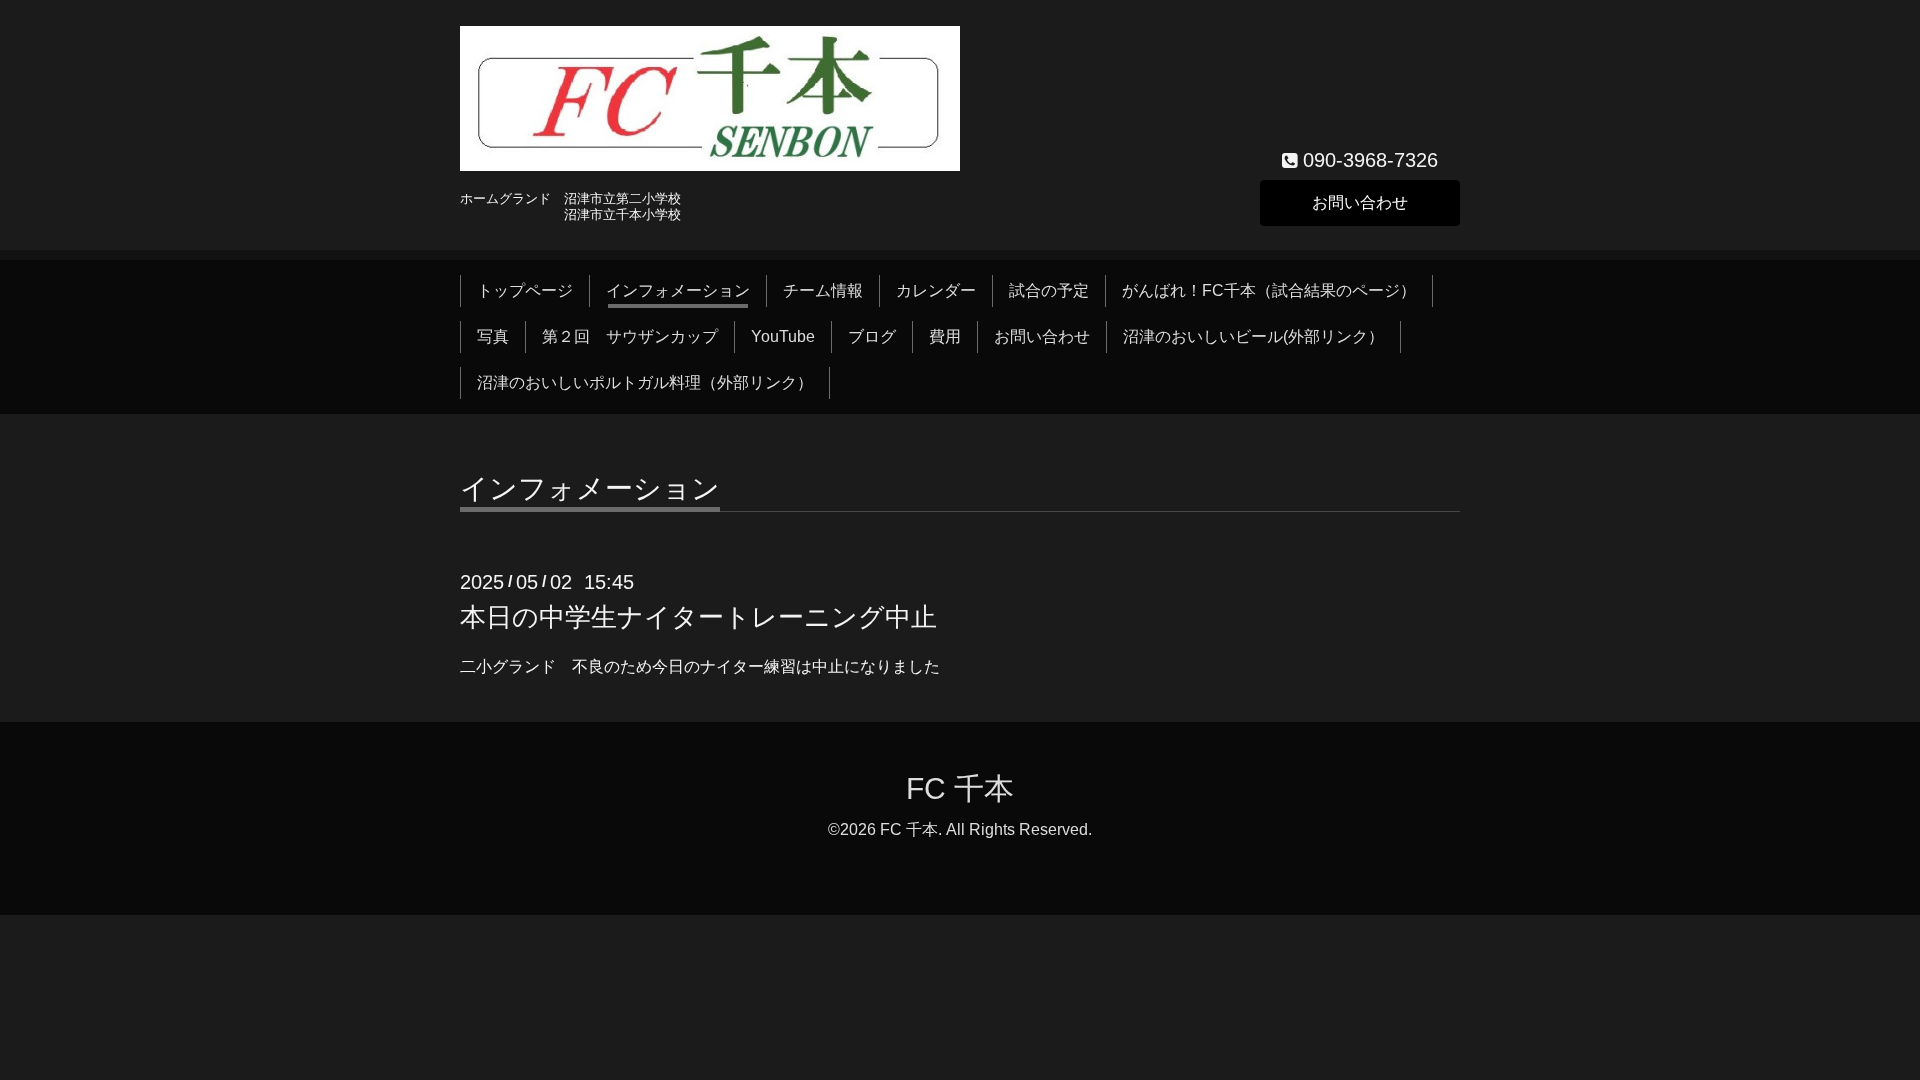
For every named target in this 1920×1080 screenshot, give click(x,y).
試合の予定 (1049, 290)
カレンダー (936, 290)
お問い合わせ (1360, 202)
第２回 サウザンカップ (630, 336)
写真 (493, 336)
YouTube (783, 336)
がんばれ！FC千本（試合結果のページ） (1269, 290)
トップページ (525, 290)
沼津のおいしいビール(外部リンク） (1253, 336)
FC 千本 (960, 788)
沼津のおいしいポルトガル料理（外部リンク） (645, 382)
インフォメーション (678, 290)
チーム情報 (823, 290)
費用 (945, 336)
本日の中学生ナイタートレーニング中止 (698, 617)
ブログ (872, 336)
